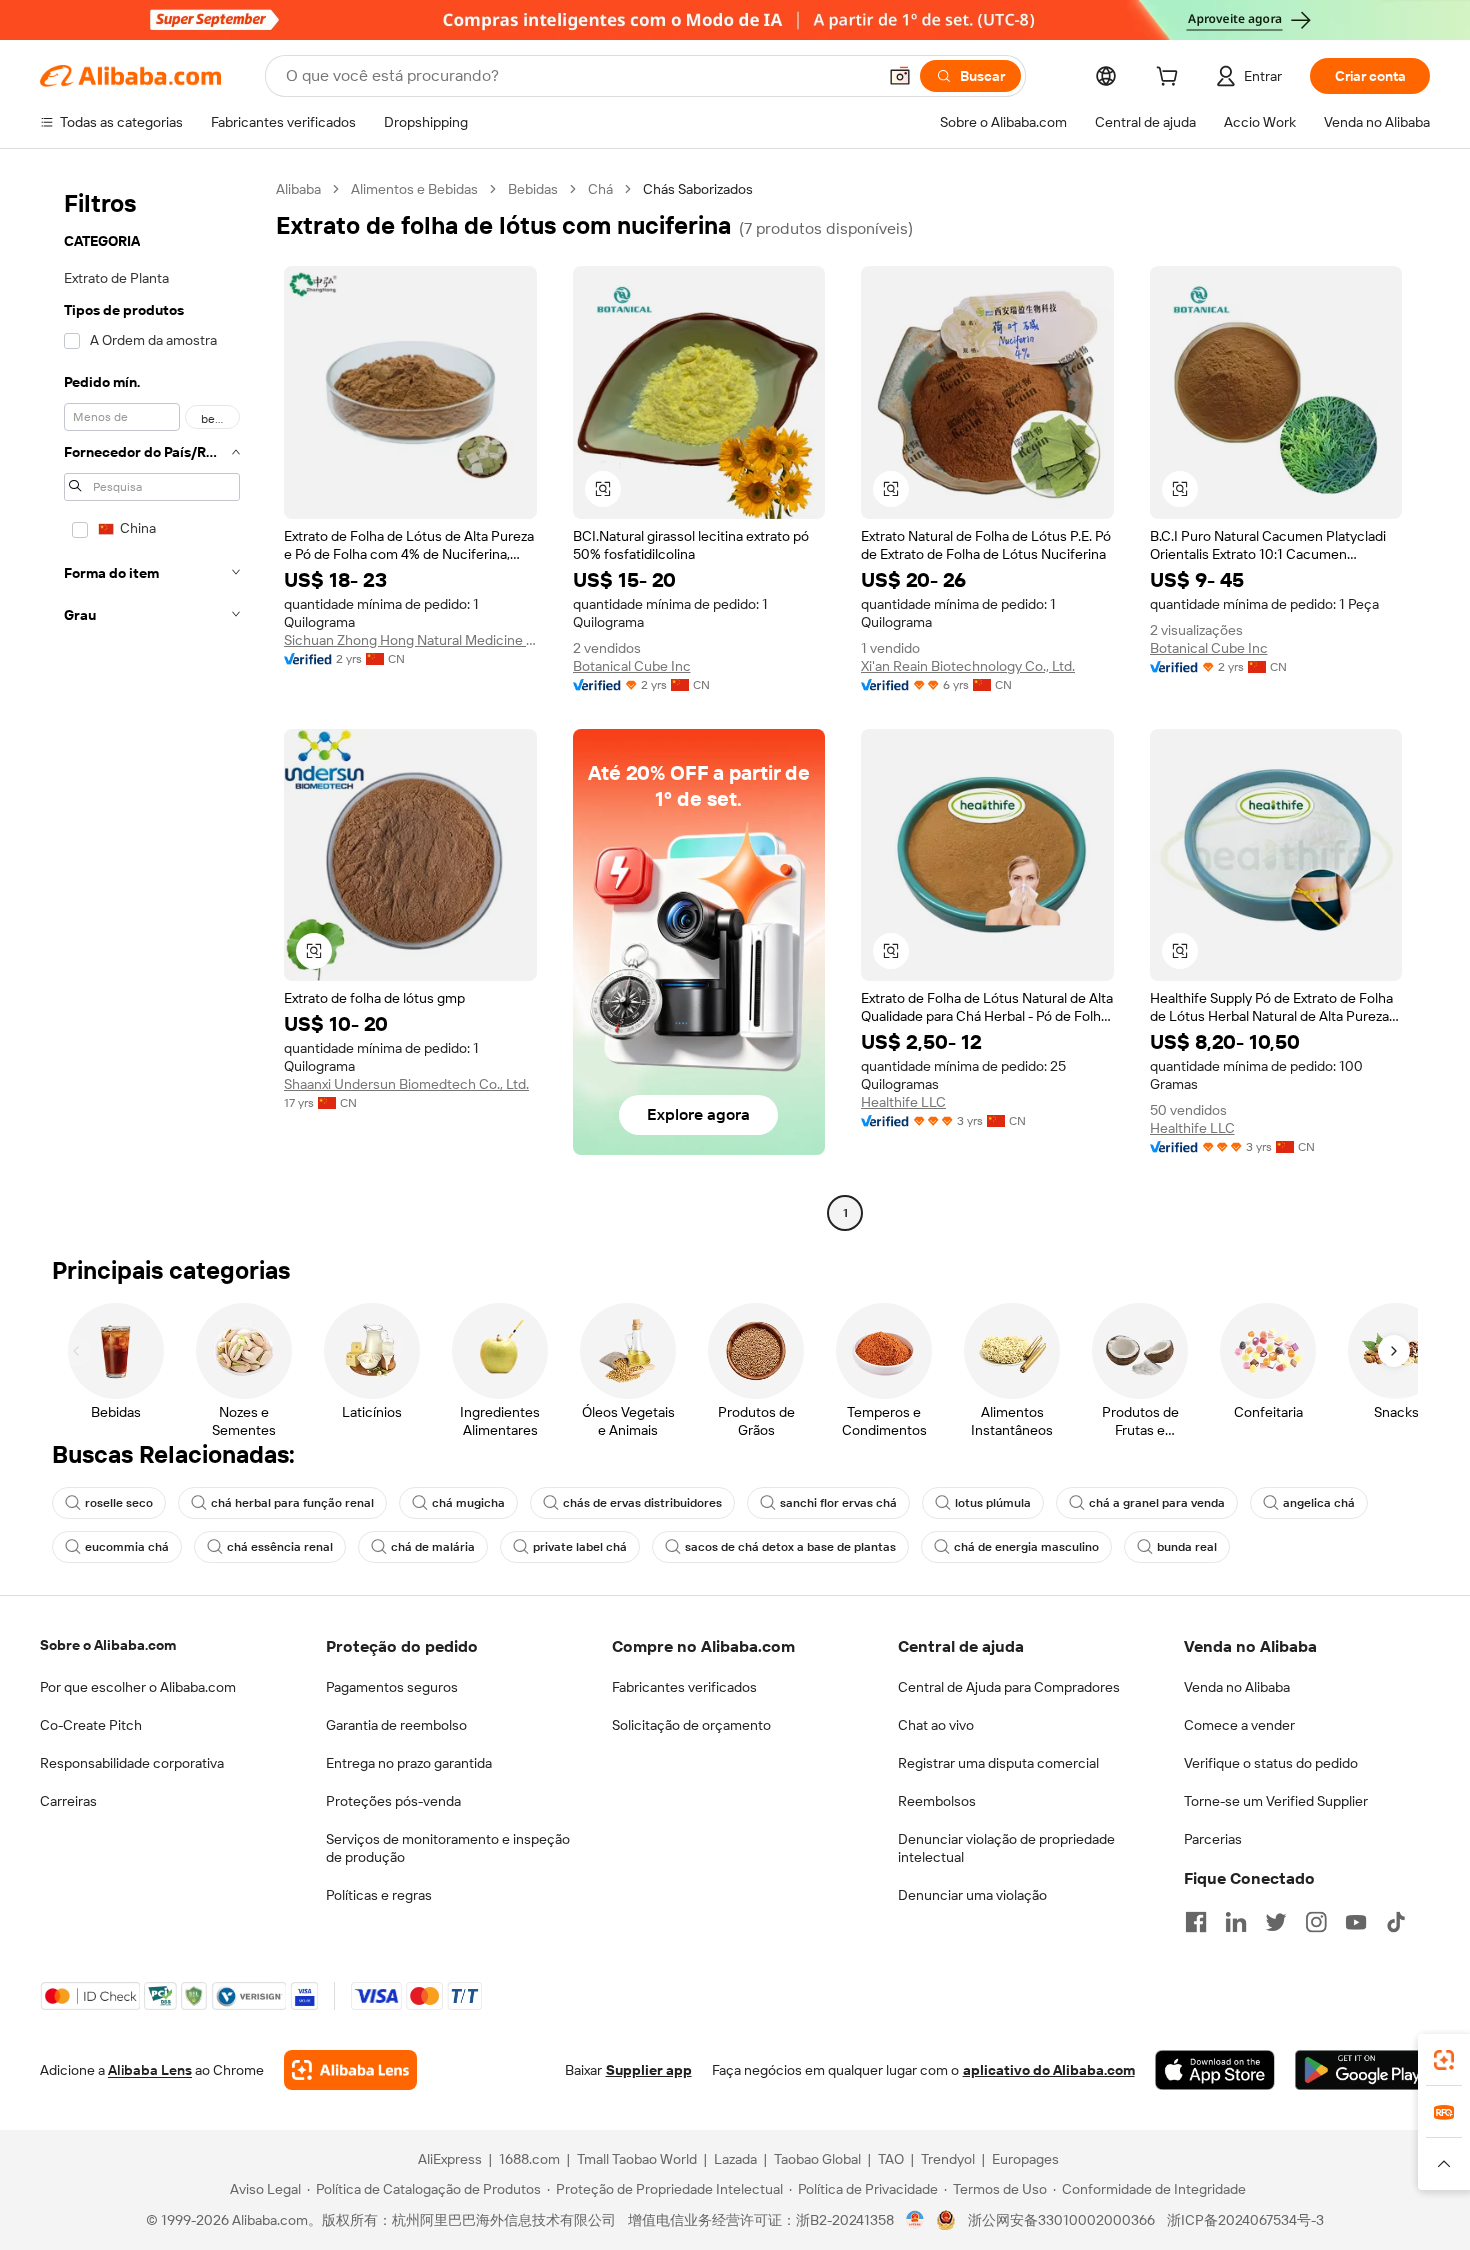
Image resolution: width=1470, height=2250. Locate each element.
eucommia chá (127, 1547)
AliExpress (450, 2159)
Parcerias (1213, 1839)
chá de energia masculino (1026, 1547)
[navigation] (152, 703)
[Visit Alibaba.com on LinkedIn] (1236, 1922)
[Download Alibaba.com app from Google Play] (1362, 2070)
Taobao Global (817, 2159)
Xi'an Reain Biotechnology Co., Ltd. (968, 666)
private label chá (580, 1547)
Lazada (735, 2159)
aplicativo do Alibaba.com (1049, 2070)
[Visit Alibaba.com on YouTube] (1356, 1922)
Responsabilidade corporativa (132, 1763)
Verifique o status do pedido (1271, 1763)
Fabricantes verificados (684, 1687)
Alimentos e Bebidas (414, 189)
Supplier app (649, 2070)
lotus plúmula (993, 1503)
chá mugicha (468, 1503)
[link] (1444, 2060)
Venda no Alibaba (1237, 1687)
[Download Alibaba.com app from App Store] (1215, 2070)
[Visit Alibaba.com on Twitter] (1276, 1922)
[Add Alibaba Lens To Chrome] (350, 2070)
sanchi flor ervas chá (838, 1503)
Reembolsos (937, 1801)
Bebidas (533, 189)
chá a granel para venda (1157, 1503)
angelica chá (1319, 1503)
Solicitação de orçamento (691, 1725)
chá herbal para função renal (292, 1503)
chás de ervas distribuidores (642, 1503)
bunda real (1187, 1547)
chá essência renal (280, 1547)
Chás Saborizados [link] (698, 189)
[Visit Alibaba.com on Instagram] (1316, 1922)
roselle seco (119, 1503)
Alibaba (298, 189)
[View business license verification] (915, 2220)
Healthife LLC (903, 1102)
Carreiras (68, 1801)
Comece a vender (1239, 1725)
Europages (1025, 2159)
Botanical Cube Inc (632, 666)
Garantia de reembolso (396, 1725)
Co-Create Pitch (91, 1725)
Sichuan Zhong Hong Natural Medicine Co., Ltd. (410, 640)
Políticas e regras (379, 1895)
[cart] (1171, 79)
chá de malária (433, 1547)
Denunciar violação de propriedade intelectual (1006, 1848)
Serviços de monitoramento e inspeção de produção (448, 1848)
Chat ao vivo (936, 1725)
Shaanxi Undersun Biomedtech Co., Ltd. (406, 1084)
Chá (600, 189)
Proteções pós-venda (393, 1801)
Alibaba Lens (150, 2070)
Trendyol (948, 2159)
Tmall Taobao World (637, 2159)
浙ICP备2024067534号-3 (1245, 2220)
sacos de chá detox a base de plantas (790, 1547)
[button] (900, 76)
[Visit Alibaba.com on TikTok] (1396, 1922)
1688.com (529, 2159)
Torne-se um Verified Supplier (1276, 1801)
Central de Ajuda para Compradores (1009, 1687)
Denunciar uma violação (972, 1895)
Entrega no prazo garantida (409, 1763)
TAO (891, 2159)
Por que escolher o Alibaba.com (138, 1687)
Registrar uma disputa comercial (998, 1763)
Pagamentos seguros (392, 1687)
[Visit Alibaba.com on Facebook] (1196, 1922)
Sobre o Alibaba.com (108, 1645)
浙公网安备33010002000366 (1061, 2220)
